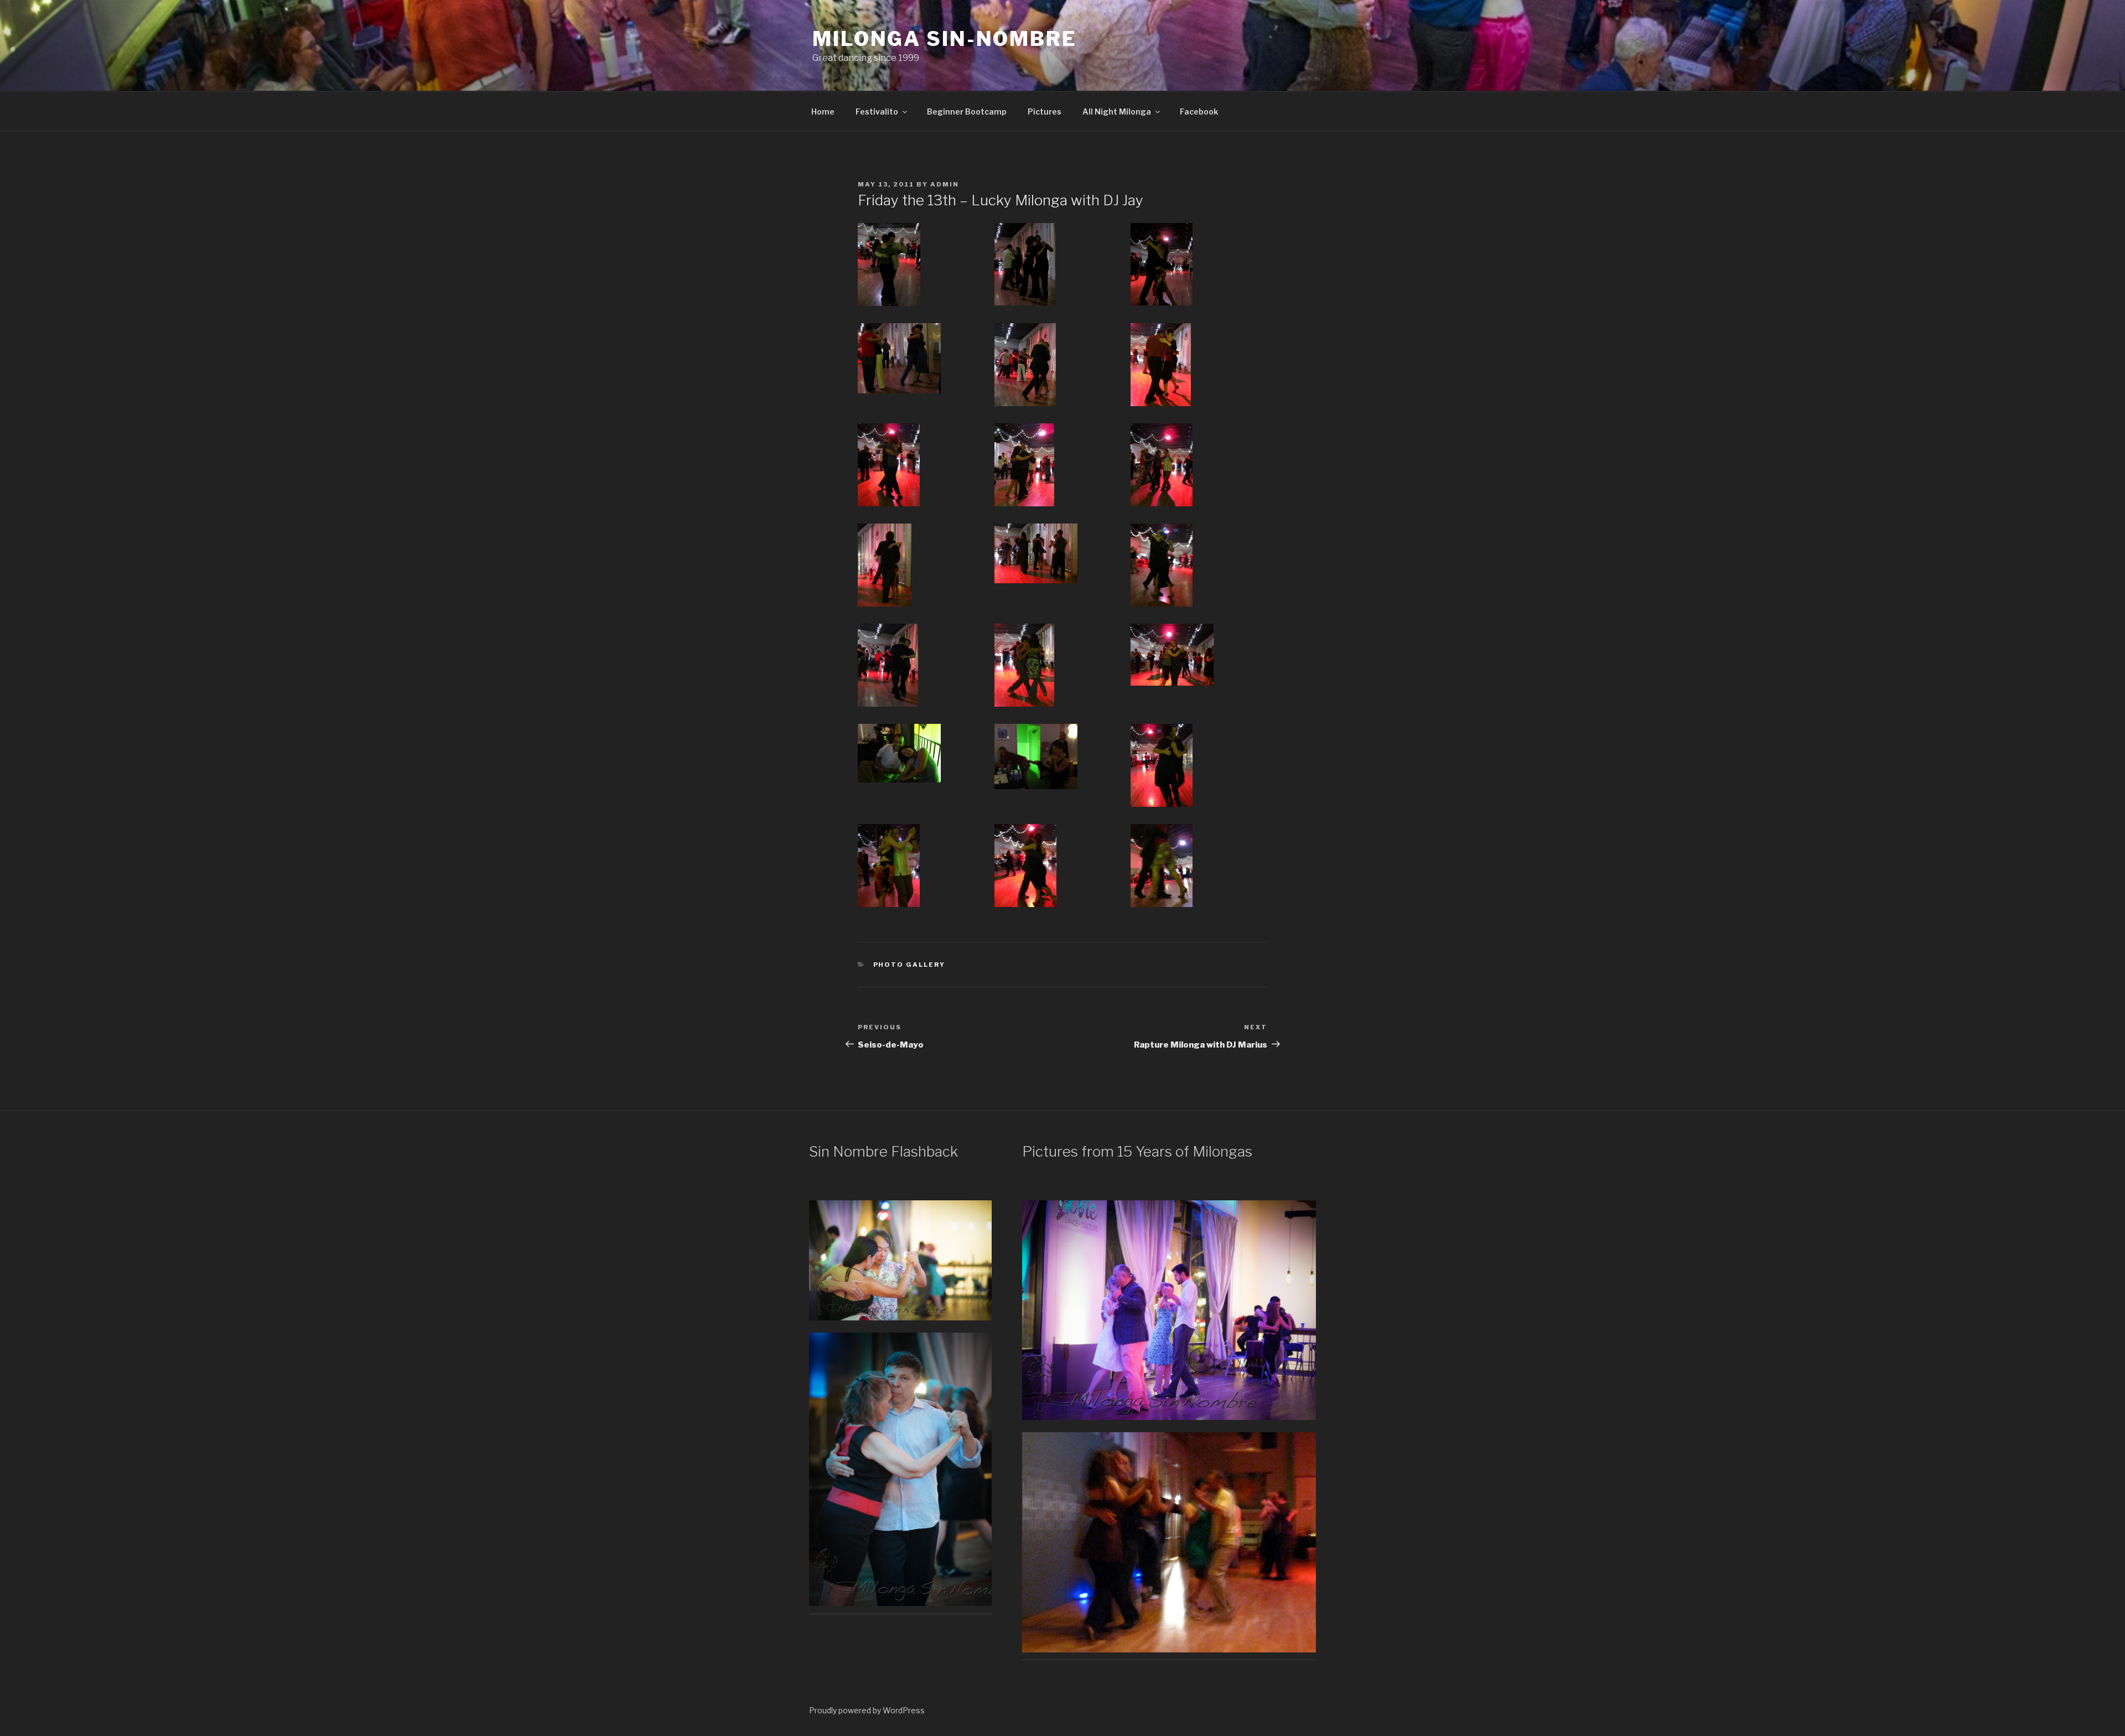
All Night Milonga (1117, 112)
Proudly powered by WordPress (867, 1710)
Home (823, 112)
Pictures (1045, 112)
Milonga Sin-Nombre (945, 39)
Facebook (1199, 112)
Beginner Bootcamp (967, 112)
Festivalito (877, 112)
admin (945, 184)
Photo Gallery (909, 965)
